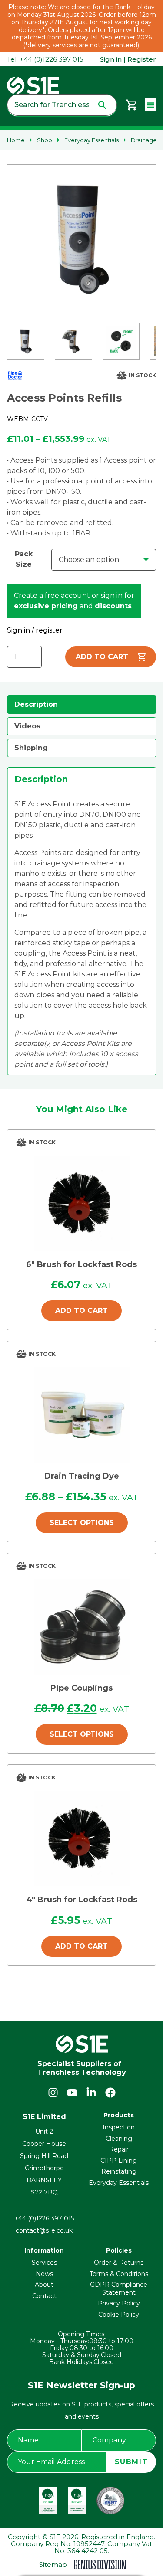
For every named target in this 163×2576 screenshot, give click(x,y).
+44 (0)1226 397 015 (44, 2218)
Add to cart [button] (81, 1311)
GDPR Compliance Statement (119, 2289)
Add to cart (102, 657)
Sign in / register (35, 630)
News (44, 2274)
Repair (119, 2149)
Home (16, 140)
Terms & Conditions (119, 2274)
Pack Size (24, 559)
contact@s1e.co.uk (44, 2230)
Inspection (119, 2127)
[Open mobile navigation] (151, 105)
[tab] (81, 705)
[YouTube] (72, 2093)
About (44, 2285)
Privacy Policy (119, 2303)
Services (44, 2263)
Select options (82, 1523)
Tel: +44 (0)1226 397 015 (45, 59)
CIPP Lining (119, 2161)
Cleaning (119, 2139)
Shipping (31, 748)
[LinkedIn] (91, 2093)
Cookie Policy (119, 2315)
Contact (44, 2296)
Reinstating (119, 2171)
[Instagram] (53, 2093)
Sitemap (53, 2565)
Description (36, 704)
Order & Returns (119, 2263)
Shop (45, 140)
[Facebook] (110, 2093)
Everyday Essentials (91, 140)
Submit (131, 2462)
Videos (27, 726)
